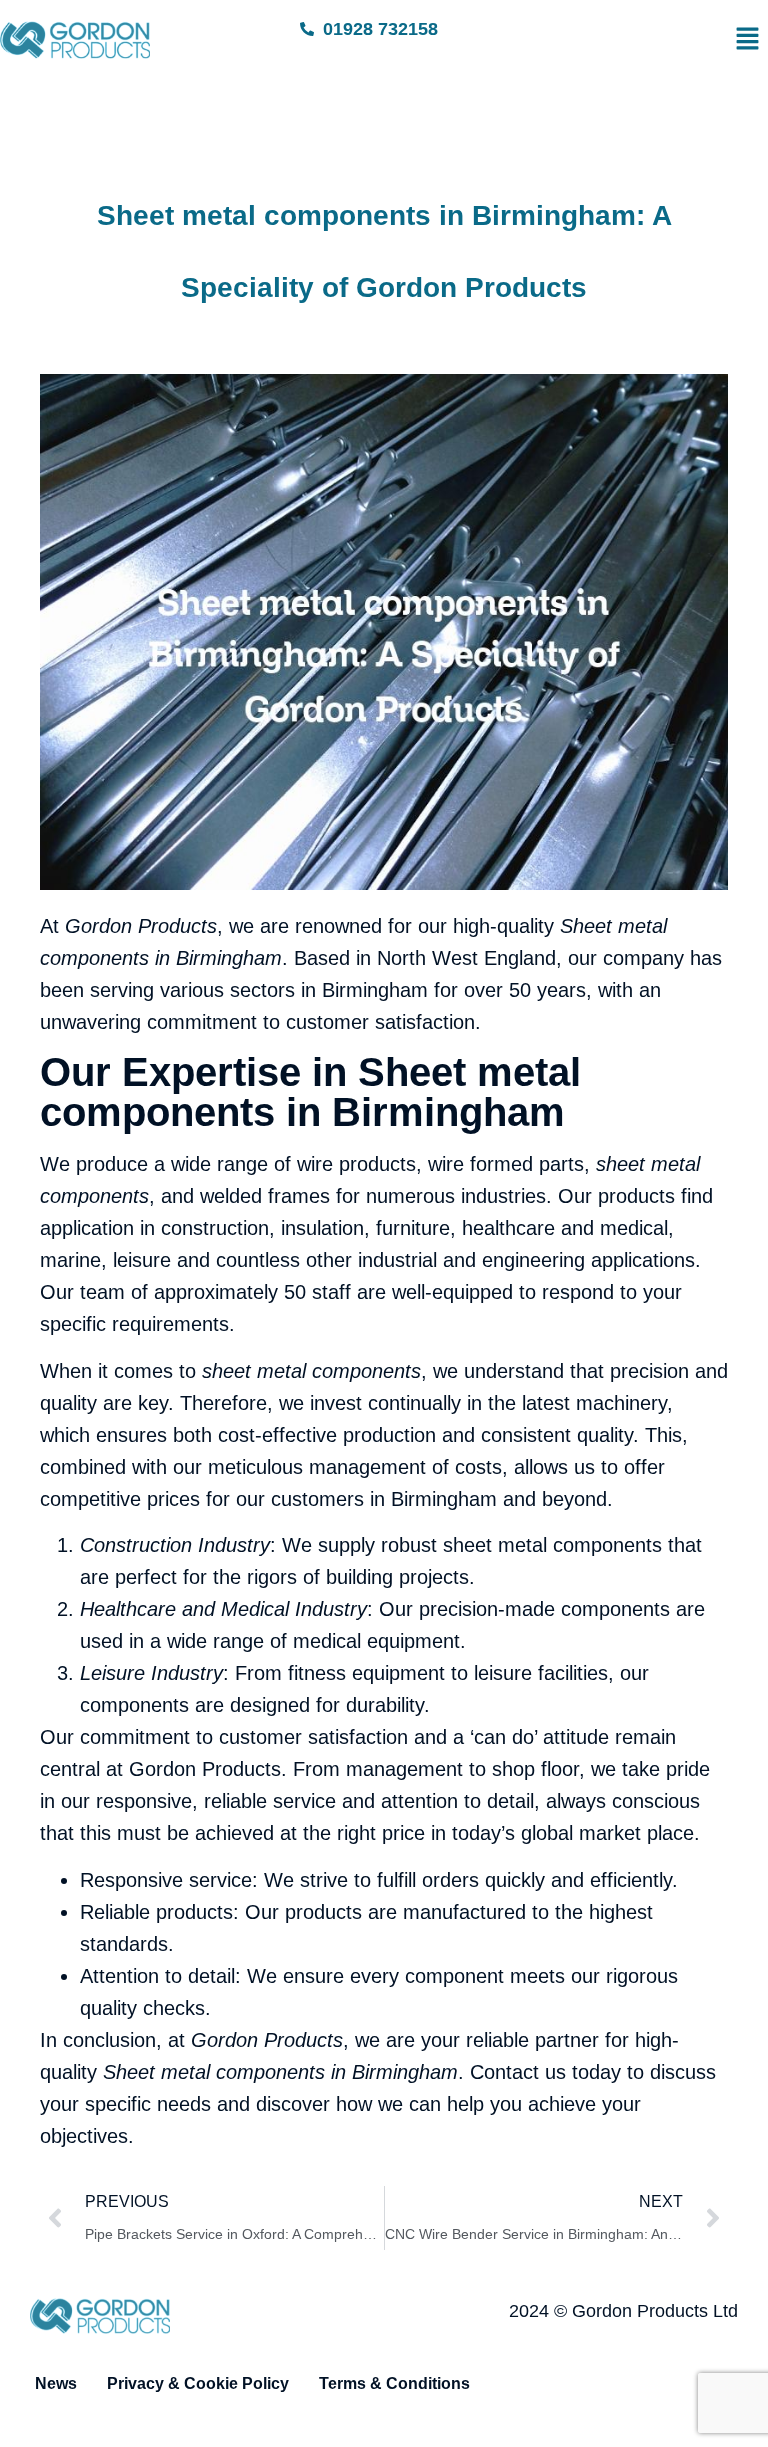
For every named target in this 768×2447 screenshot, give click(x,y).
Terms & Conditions (394, 2383)
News (56, 2383)
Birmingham (229, 958)
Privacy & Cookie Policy (198, 2383)
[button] (641, 40)
